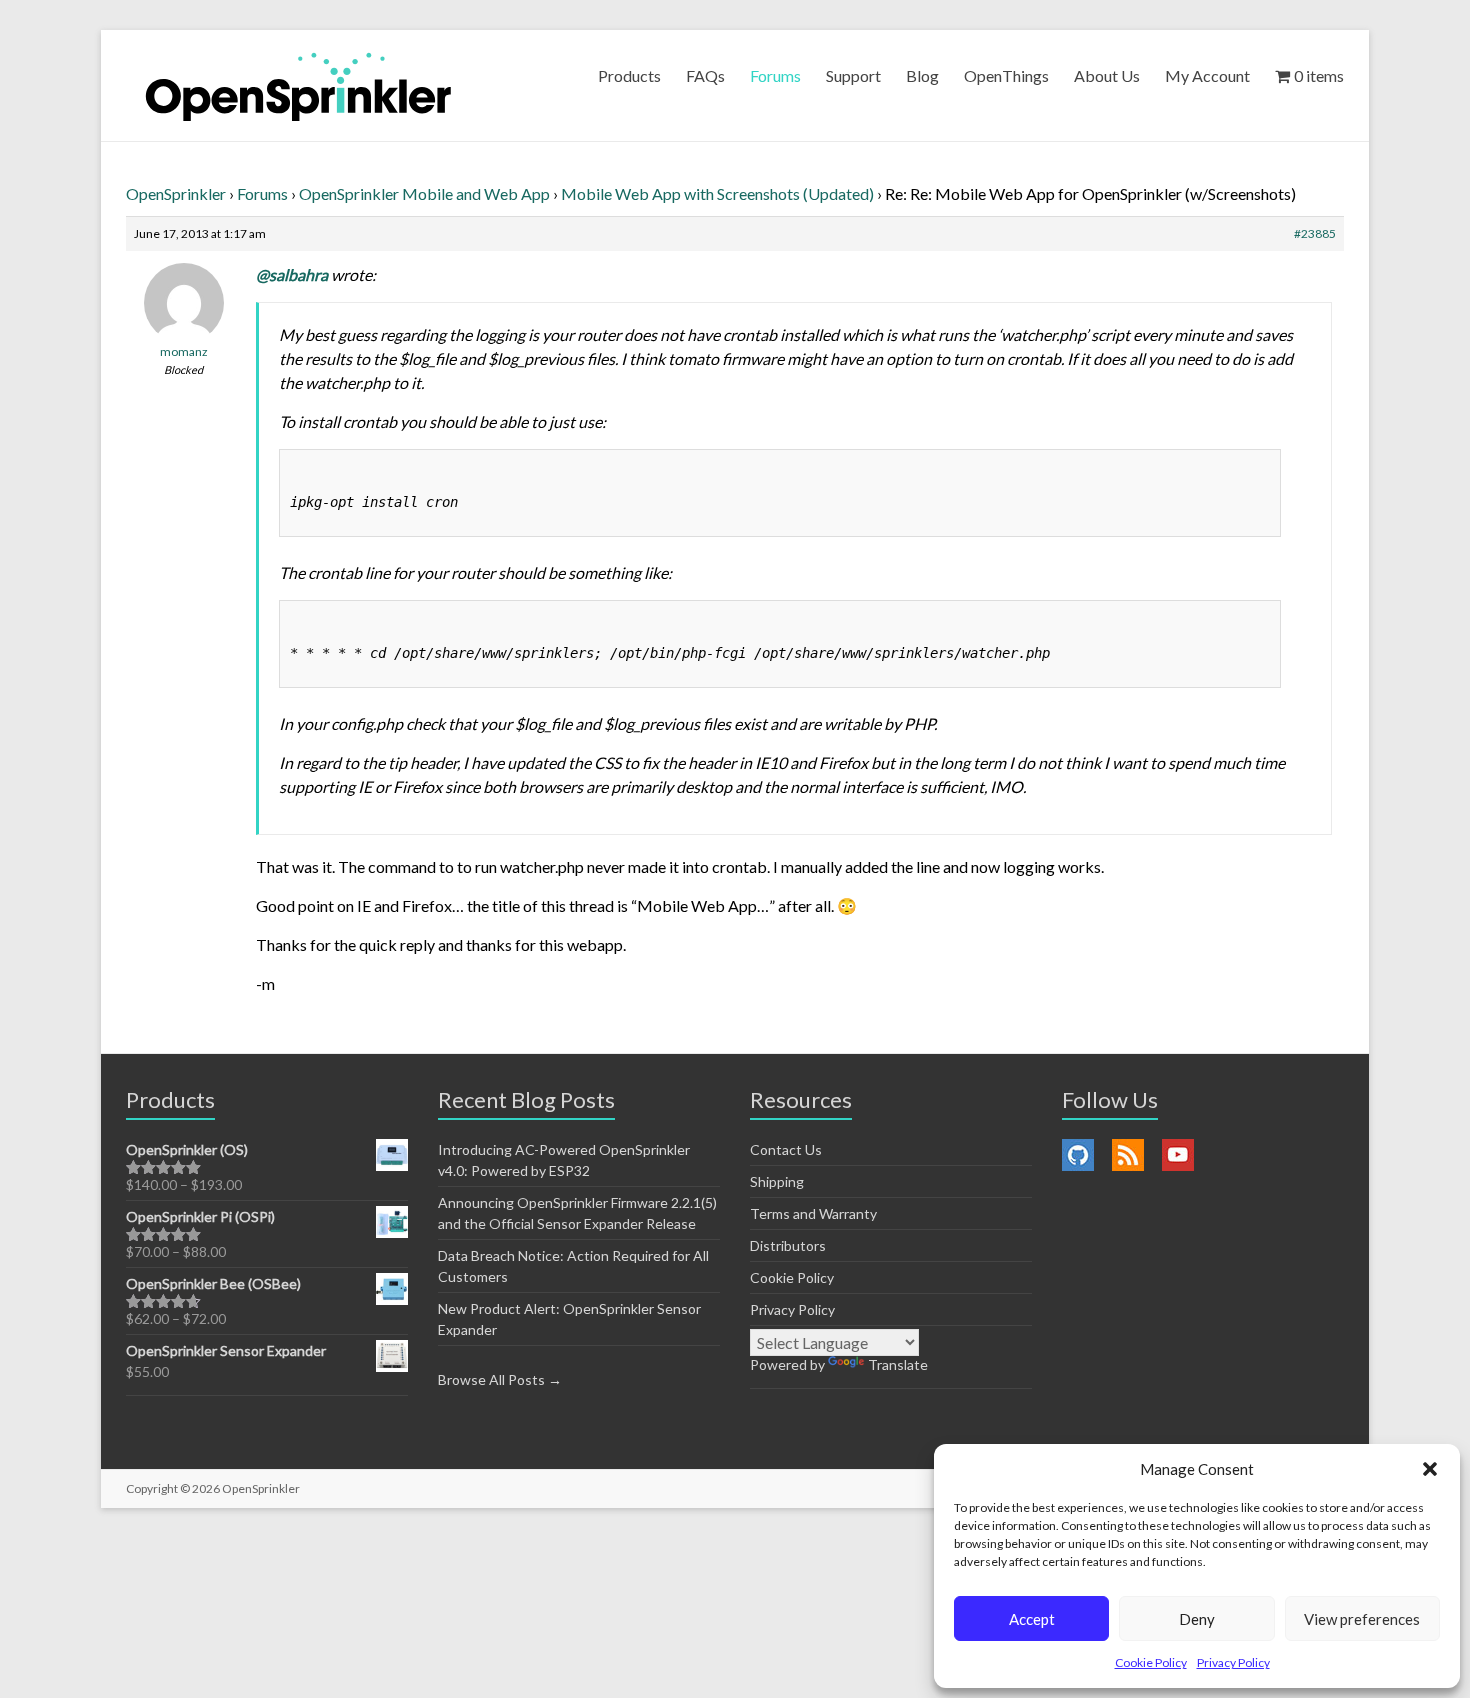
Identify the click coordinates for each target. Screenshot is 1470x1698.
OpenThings (1006, 75)
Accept (1032, 1619)
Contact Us (786, 1149)
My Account (1207, 75)
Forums (775, 75)
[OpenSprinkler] (298, 85)
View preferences (1362, 1619)
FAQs (705, 75)
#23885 (1315, 233)
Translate (898, 1364)
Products (629, 75)
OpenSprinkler (176, 193)
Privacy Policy (1233, 1662)
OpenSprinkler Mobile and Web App (424, 193)
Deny (1197, 1619)
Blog (922, 75)
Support (853, 75)
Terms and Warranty (813, 1213)
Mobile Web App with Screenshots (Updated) (717, 193)
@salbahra (292, 274)
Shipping (777, 1181)
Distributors (788, 1245)
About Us (1107, 75)
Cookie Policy (1151, 1662)
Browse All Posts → (500, 1379)
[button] (1430, 1469)
